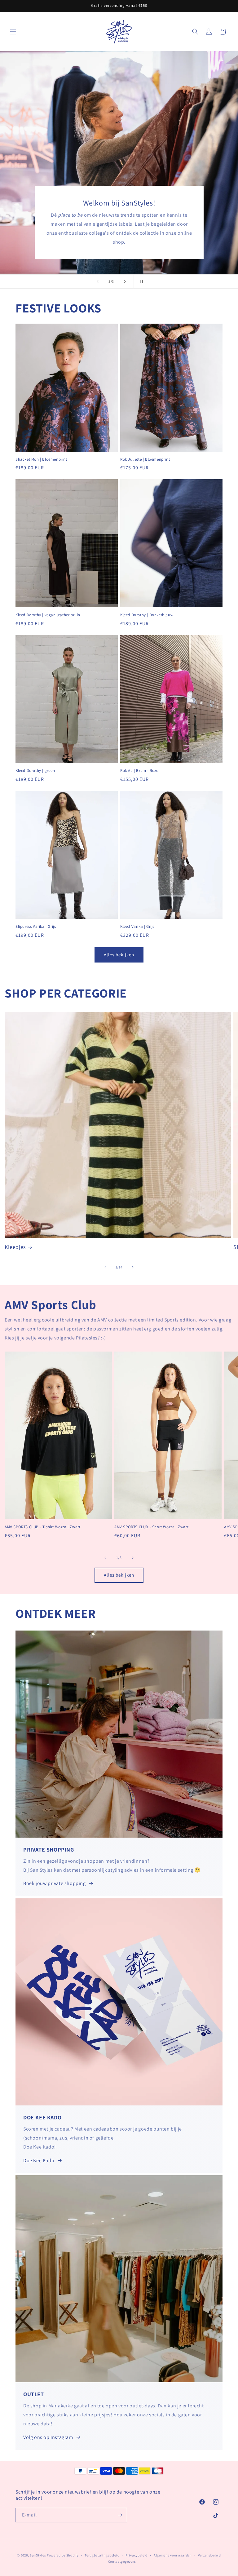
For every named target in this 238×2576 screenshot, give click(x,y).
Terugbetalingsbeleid (102, 2555)
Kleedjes (15, 1247)
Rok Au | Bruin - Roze (139, 771)
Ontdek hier (119, 174)
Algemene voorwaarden (173, 2555)
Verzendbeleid (209, 2555)
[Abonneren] (120, 2515)
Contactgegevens (122, 2561)
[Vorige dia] (98, 281)
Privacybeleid (137, 2555)
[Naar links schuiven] (105, 1267)
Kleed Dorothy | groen (35, 771)
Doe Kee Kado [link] (39, 2160)
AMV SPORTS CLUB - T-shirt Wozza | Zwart (42, 1527)
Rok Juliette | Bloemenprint (145, 459)
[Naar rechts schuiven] (133, 1267)
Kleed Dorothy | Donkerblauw (147, 615)
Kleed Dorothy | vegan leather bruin (48, 615)
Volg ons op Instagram (48, 2437)
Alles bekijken (119, 955)
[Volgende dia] (125, 281)
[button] (13, 32)
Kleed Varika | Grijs (137, 927)
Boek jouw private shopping (55, 1883)
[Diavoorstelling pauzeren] (140, 281)
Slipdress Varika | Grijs (36, 927)
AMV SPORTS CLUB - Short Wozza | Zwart (151, 1527)
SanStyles (38, 2555)
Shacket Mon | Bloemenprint (41, 459)
